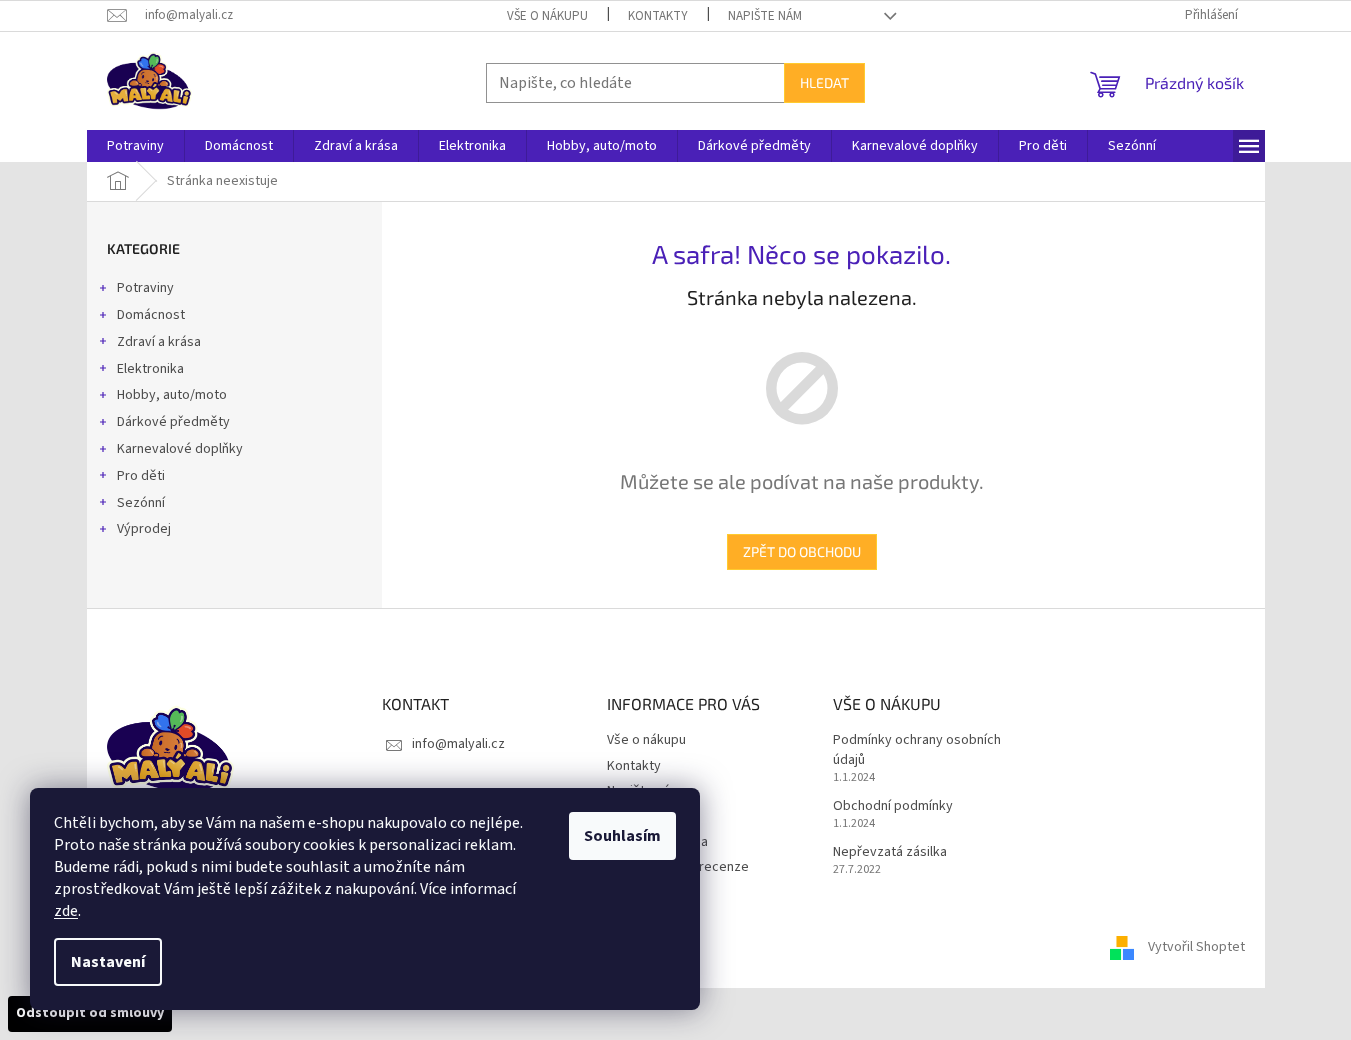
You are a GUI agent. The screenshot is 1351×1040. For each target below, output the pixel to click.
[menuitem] (135, 146)
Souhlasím (622, 836)
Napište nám (765, 16)
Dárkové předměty (173, 422)
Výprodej (144, 529)
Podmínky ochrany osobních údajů (917, 750)
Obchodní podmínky (893, 806)
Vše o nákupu (547, 16)
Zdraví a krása (159, 342)
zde (66, 911)
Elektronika (150, 369)
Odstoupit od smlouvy (90, 1013)
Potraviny (145, 288)
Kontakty (658, 16)
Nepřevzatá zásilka (890, 852)
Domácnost (151, 315)
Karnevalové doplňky (180, 449)
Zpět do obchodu (802, 551)
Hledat (824, 82)
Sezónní (141, 503)
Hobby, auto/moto (172, 395)
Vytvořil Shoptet (1196, 947)
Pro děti (141, 476)
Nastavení (108, 962)
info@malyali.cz (458, 744)
